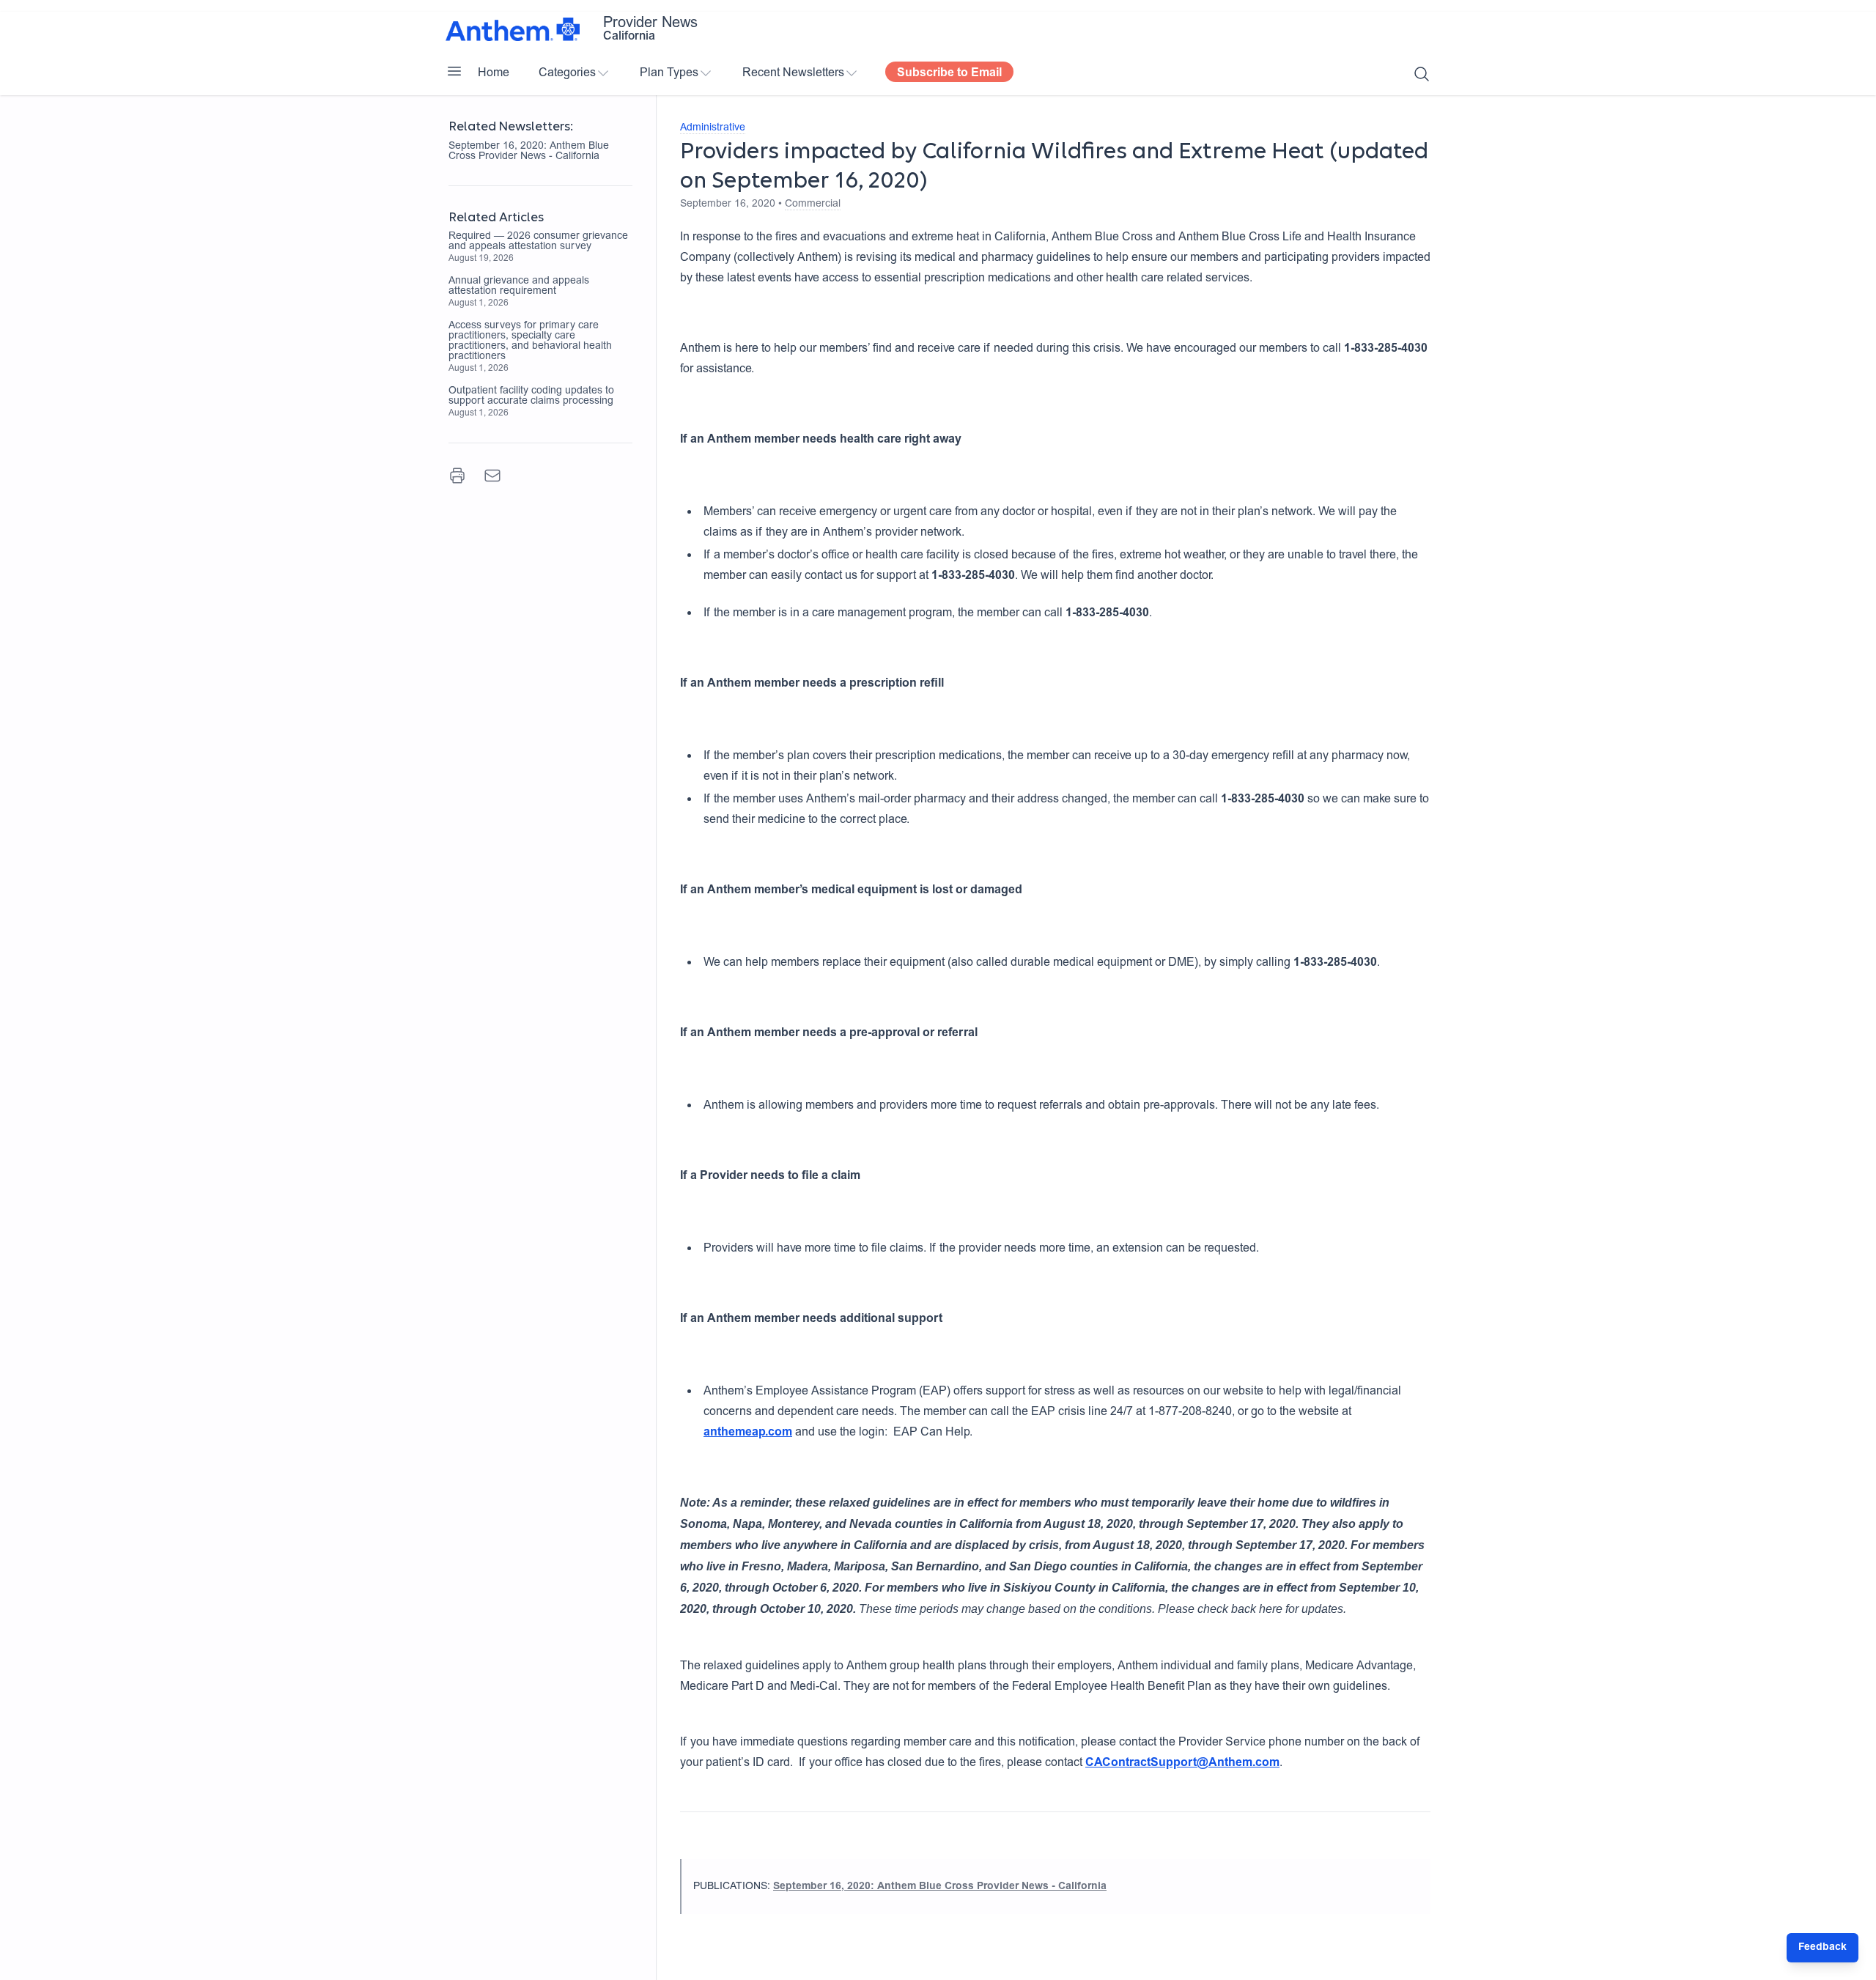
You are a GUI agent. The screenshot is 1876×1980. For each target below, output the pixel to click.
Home (494, 73)
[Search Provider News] (1422, 74)
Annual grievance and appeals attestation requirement (519, 287)
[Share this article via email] (492, 476)
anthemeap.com (748, 1433)
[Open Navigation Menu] (454, 71)
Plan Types (669, 73)
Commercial (813, 204)
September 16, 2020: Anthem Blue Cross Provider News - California (529, 152)
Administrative (713, 128)
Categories (567, 73)
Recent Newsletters (793, 73)
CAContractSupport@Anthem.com (1182, 1763)
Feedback (1823, 1948)
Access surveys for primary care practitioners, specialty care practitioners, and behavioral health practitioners (530, 341)
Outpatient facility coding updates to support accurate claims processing (531, 396)
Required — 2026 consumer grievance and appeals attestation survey (538, 242)
